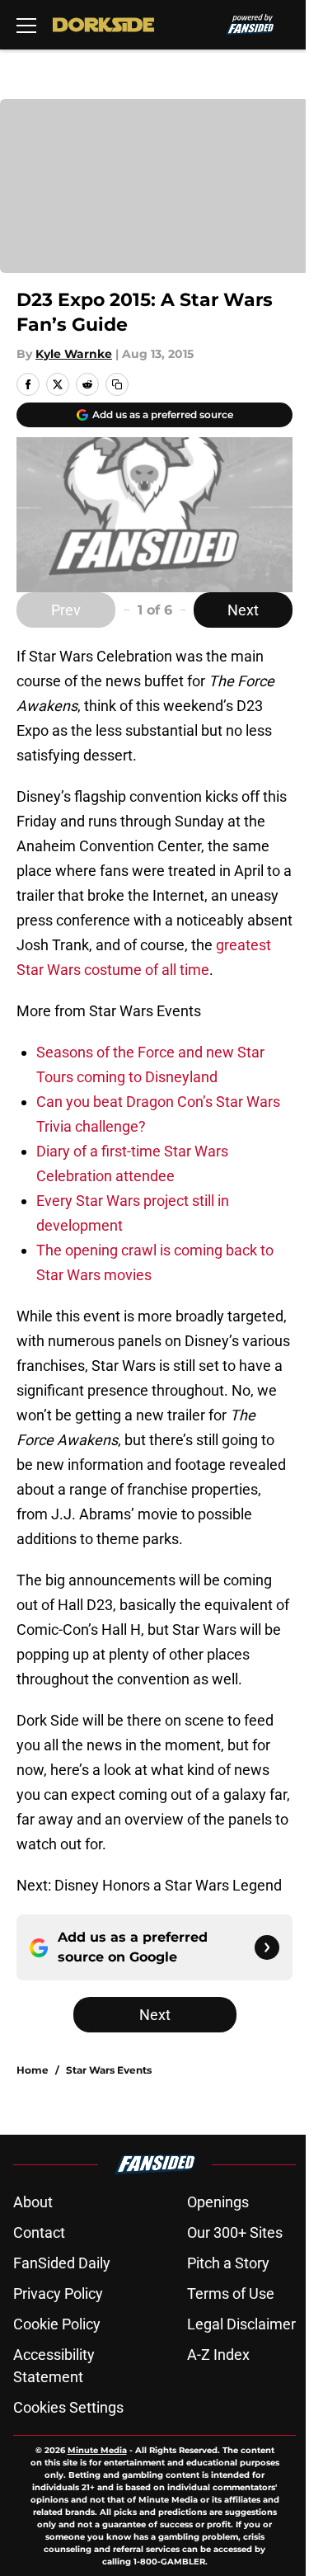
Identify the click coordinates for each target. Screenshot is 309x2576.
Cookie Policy (57, 2324)
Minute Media (97, 2450)
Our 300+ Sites (235, 2232)
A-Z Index (218, 2355)
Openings (218, 2202)
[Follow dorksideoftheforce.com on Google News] (267, 1947)
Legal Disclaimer (241, 2324)
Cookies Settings (68, 2407)
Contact (39, 2232)
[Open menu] (26, 25)
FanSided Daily (62, 2263)
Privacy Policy (58, 2293)
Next (243, 610)
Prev (66, 610)
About (33, 2202)
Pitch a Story (228, 2263)
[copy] (117, 384)
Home (33, 2070)
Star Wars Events (109, 2070)
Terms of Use (231, 2293)
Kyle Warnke (74, 354)
